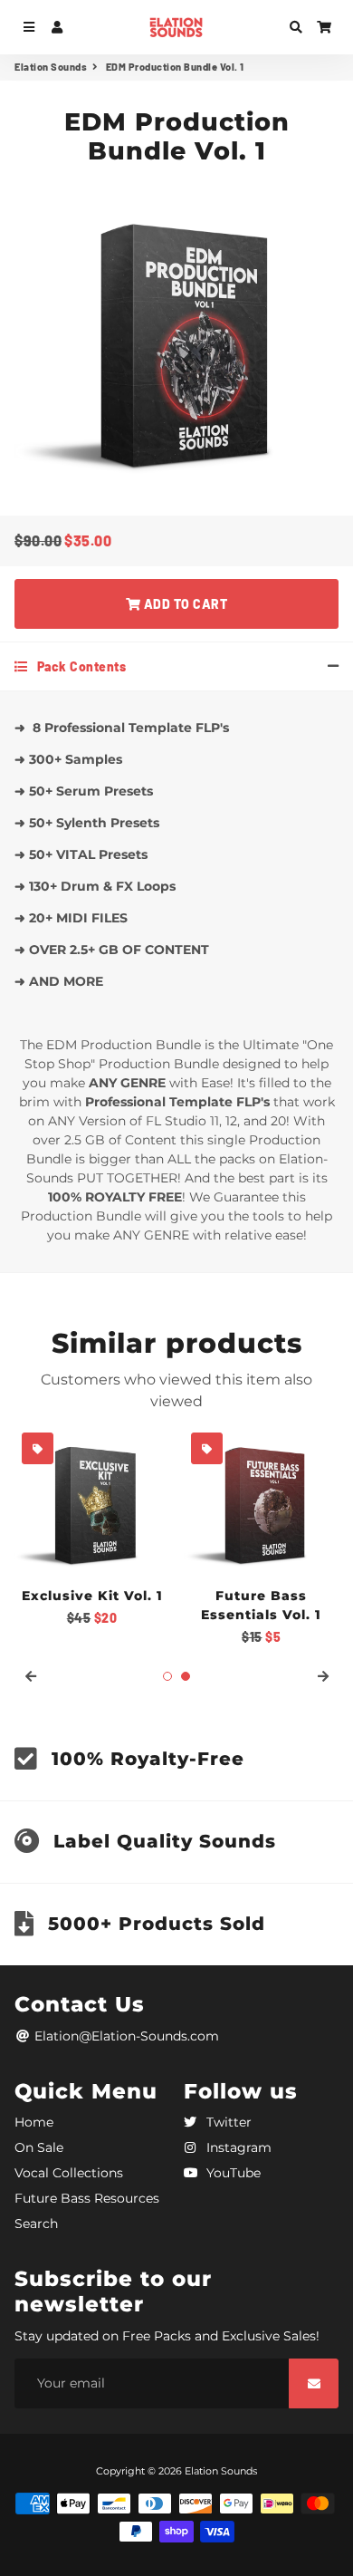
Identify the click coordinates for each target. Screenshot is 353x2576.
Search (36, 2224)
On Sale (39, 2147)
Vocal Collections (69, 2173)
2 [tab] (186, 1676)
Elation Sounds (51, 67)
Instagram (237, 2147)
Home (34, 2122)
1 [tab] (167, 1676)
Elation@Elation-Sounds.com (125, 2036)
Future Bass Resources (87, 2198)
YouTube (232, 2173)
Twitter (227, 2122)
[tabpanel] (261, 1536)
